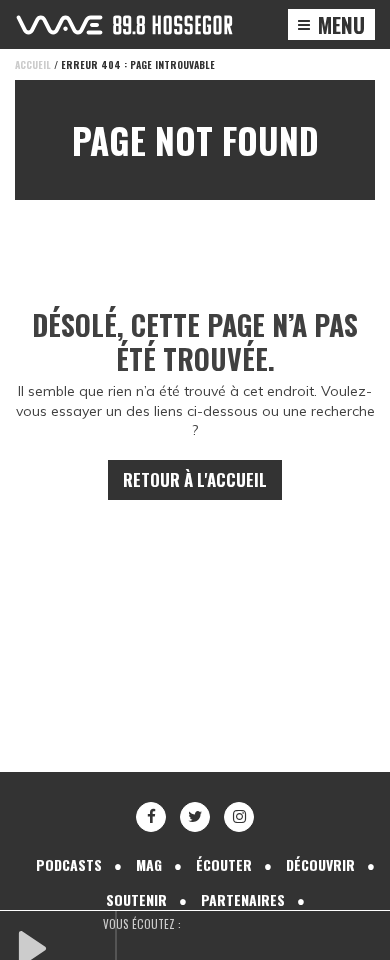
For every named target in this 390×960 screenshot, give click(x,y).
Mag (149, 864)
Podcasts (69, 864)
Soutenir (136, 899)
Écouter (224, 864)
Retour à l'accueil (195, 479)
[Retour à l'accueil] (124, 25)
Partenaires (243, 899)
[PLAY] (65, 946)
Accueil (33, 64)
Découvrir (320, 864)
